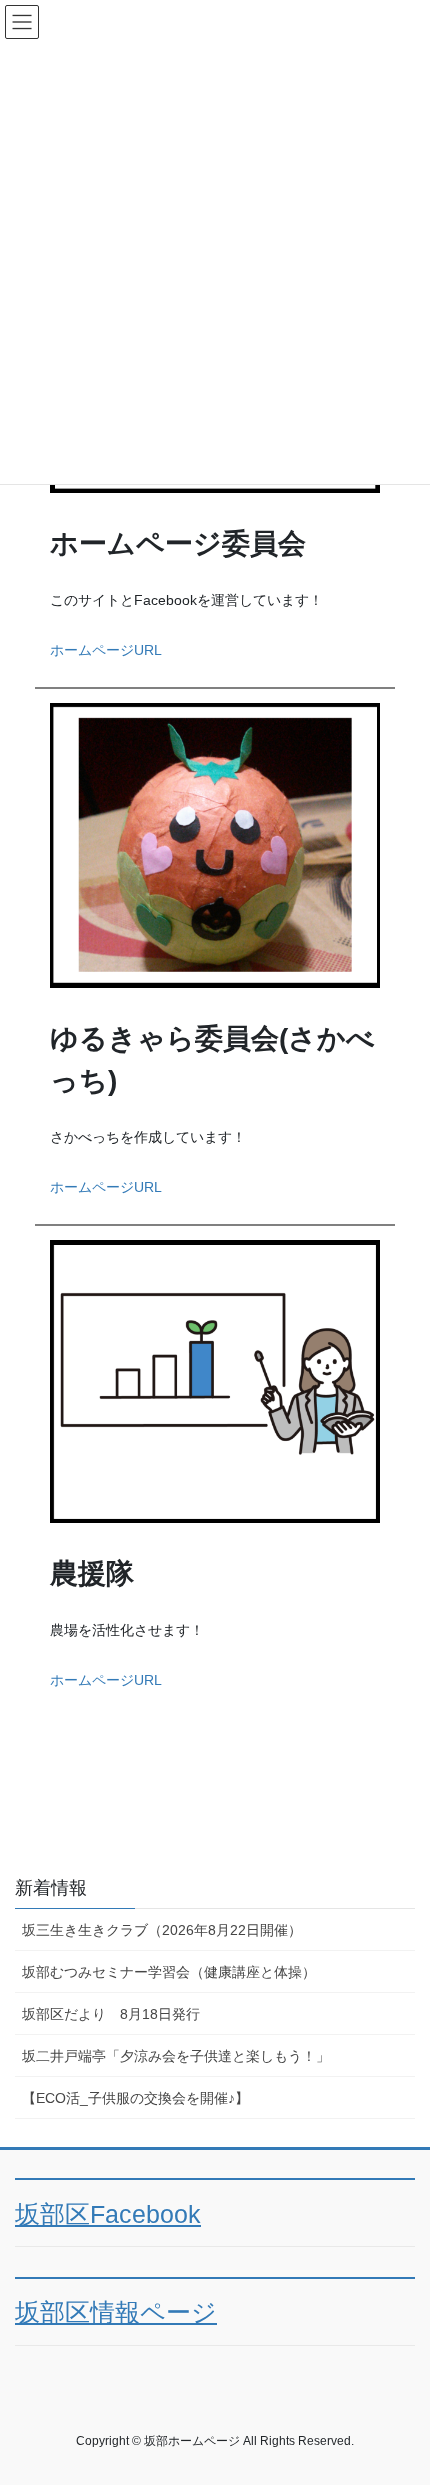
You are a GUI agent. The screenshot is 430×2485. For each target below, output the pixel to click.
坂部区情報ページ (116, 2312)
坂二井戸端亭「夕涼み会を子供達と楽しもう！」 (176, 2056)
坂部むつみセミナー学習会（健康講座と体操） (169, 1972)
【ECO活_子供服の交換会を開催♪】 (135, 2098)
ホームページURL (106, 650)
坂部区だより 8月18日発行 (111, 2014)
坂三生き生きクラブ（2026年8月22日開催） (162, 1930)
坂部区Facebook (108, 2214)
